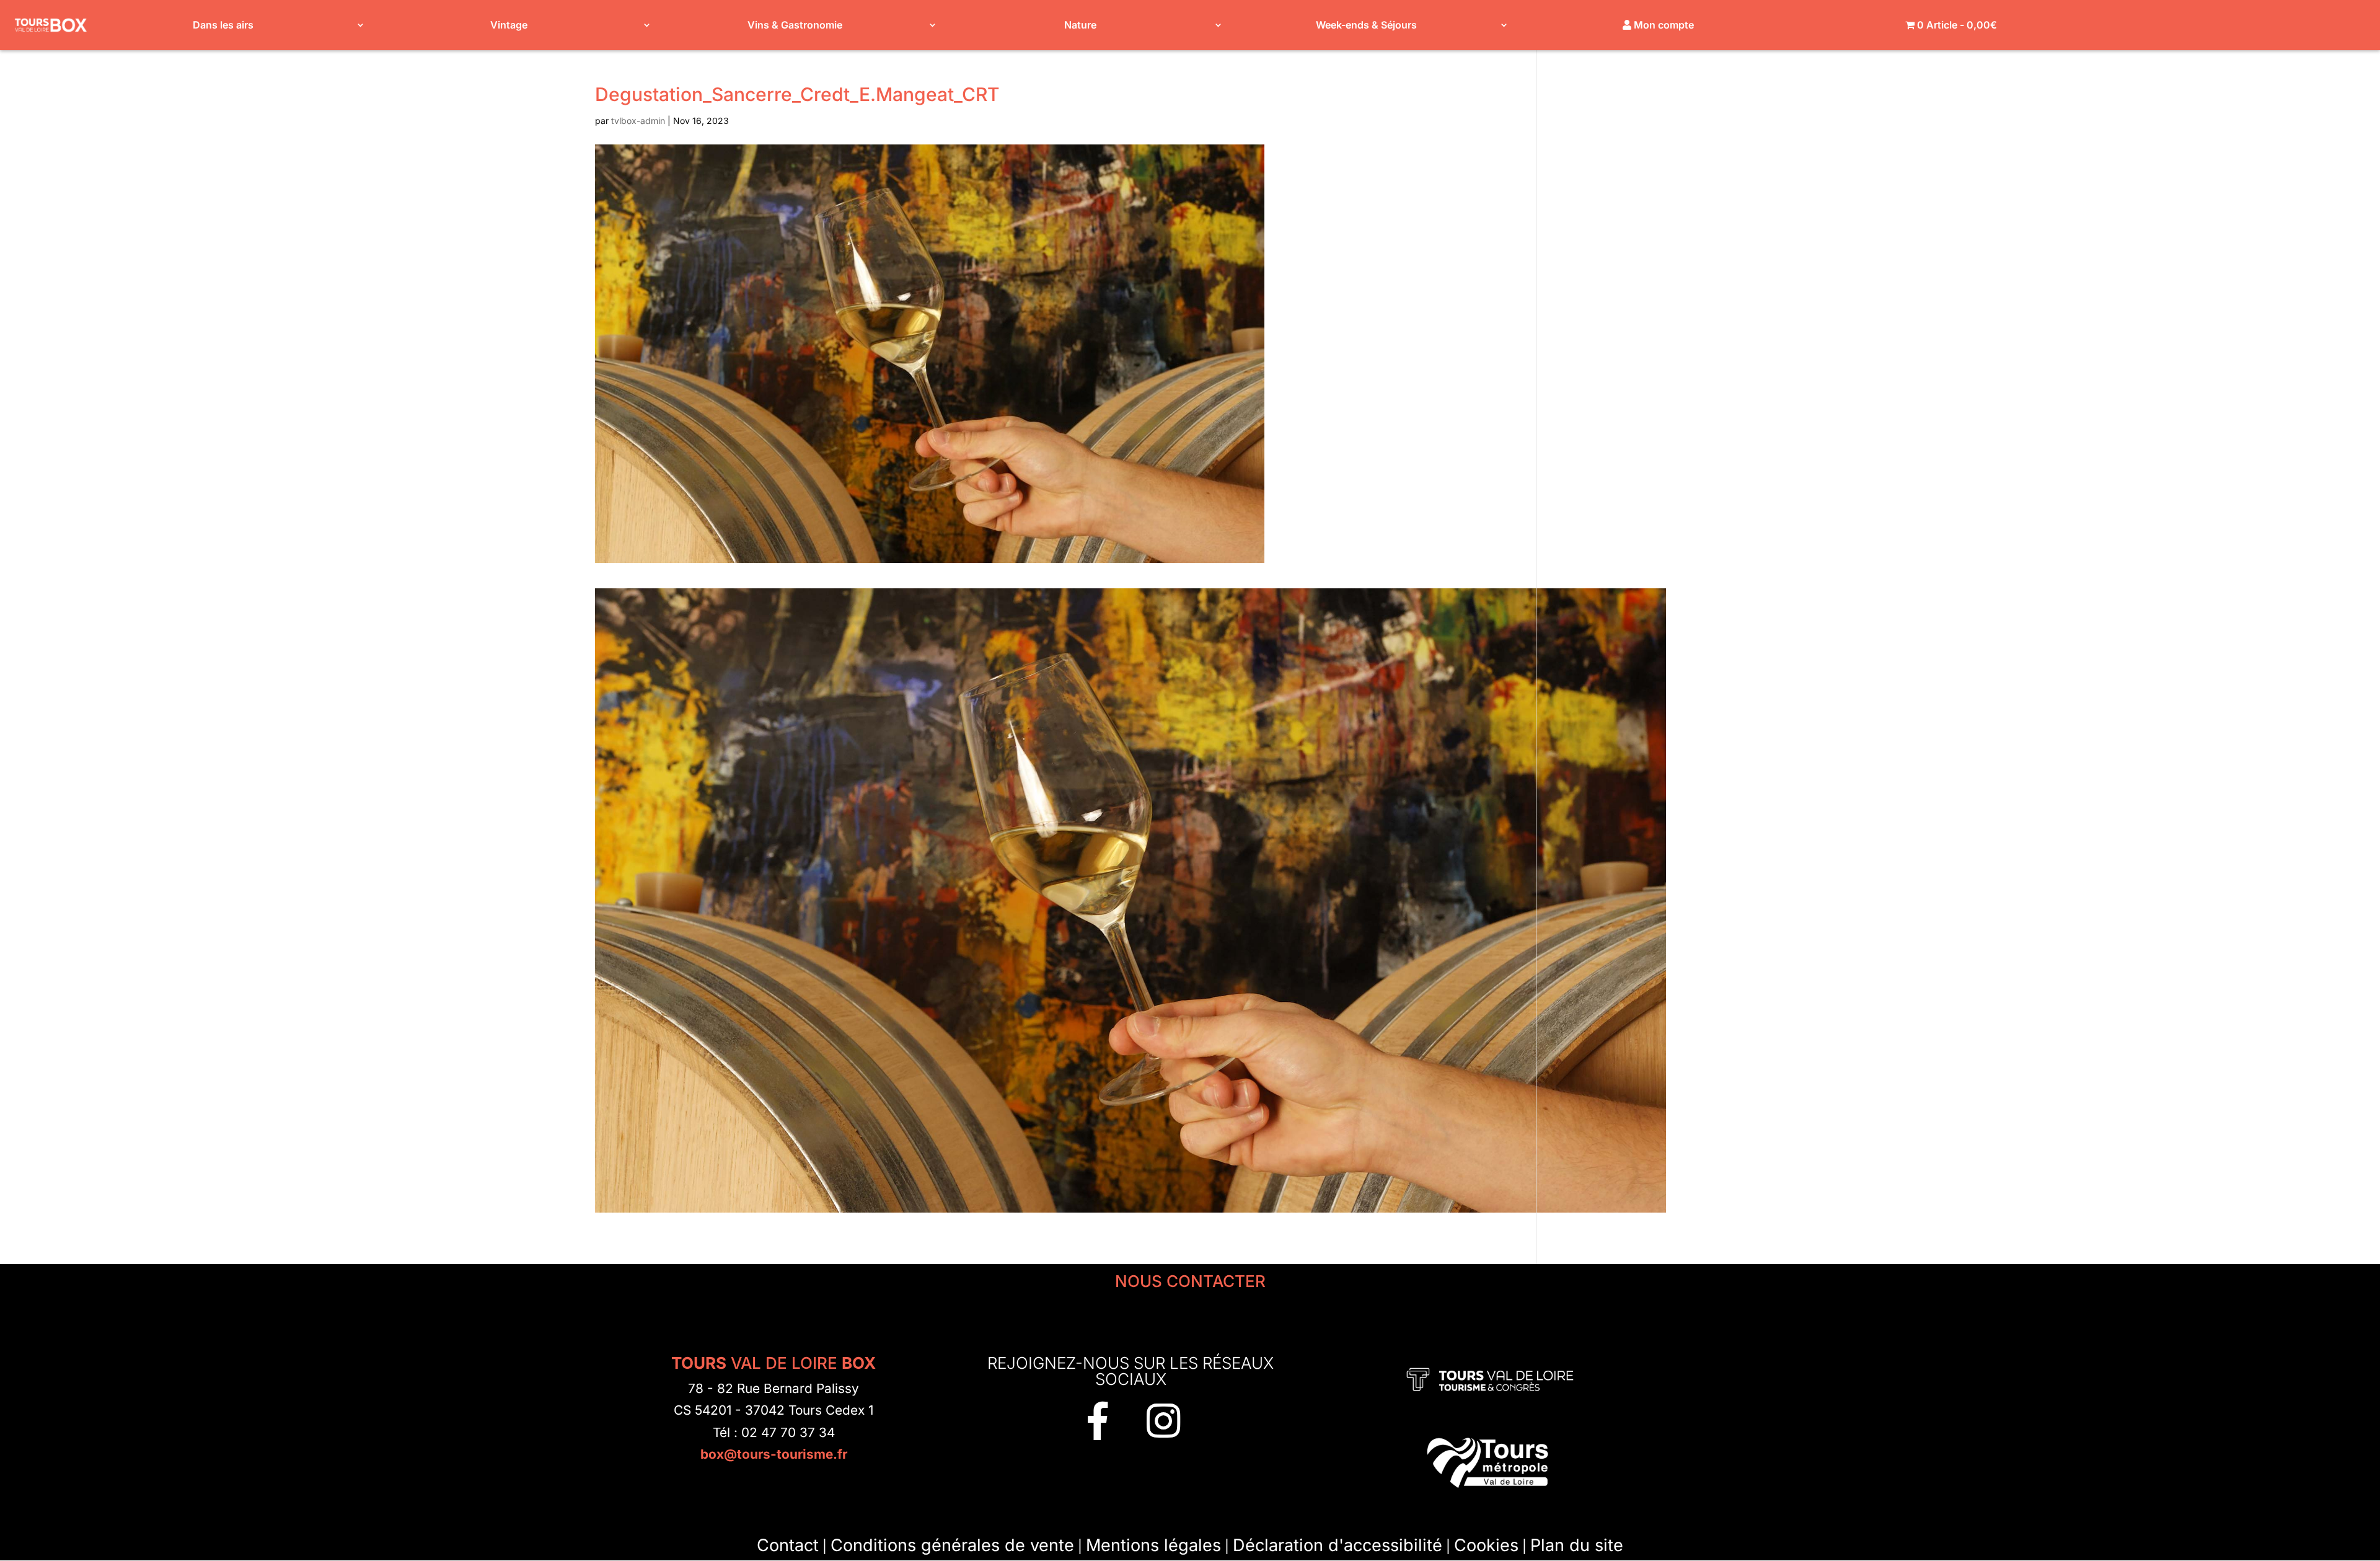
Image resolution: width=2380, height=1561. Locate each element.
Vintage (509, 25)
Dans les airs (223, 25)
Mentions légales (1153, 1545)
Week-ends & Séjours (1366, 25)
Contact (788, 1545)
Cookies (1486, 1545)
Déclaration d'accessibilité (1338, 1545)
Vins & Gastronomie (795, 25)
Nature (1080, 25)
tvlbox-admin (638, 121)
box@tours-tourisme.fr (774, 1454)
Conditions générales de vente (952, 1545)
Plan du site (1577, 1545)
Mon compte (1663, 25)
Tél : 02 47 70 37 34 (774, 1432)
